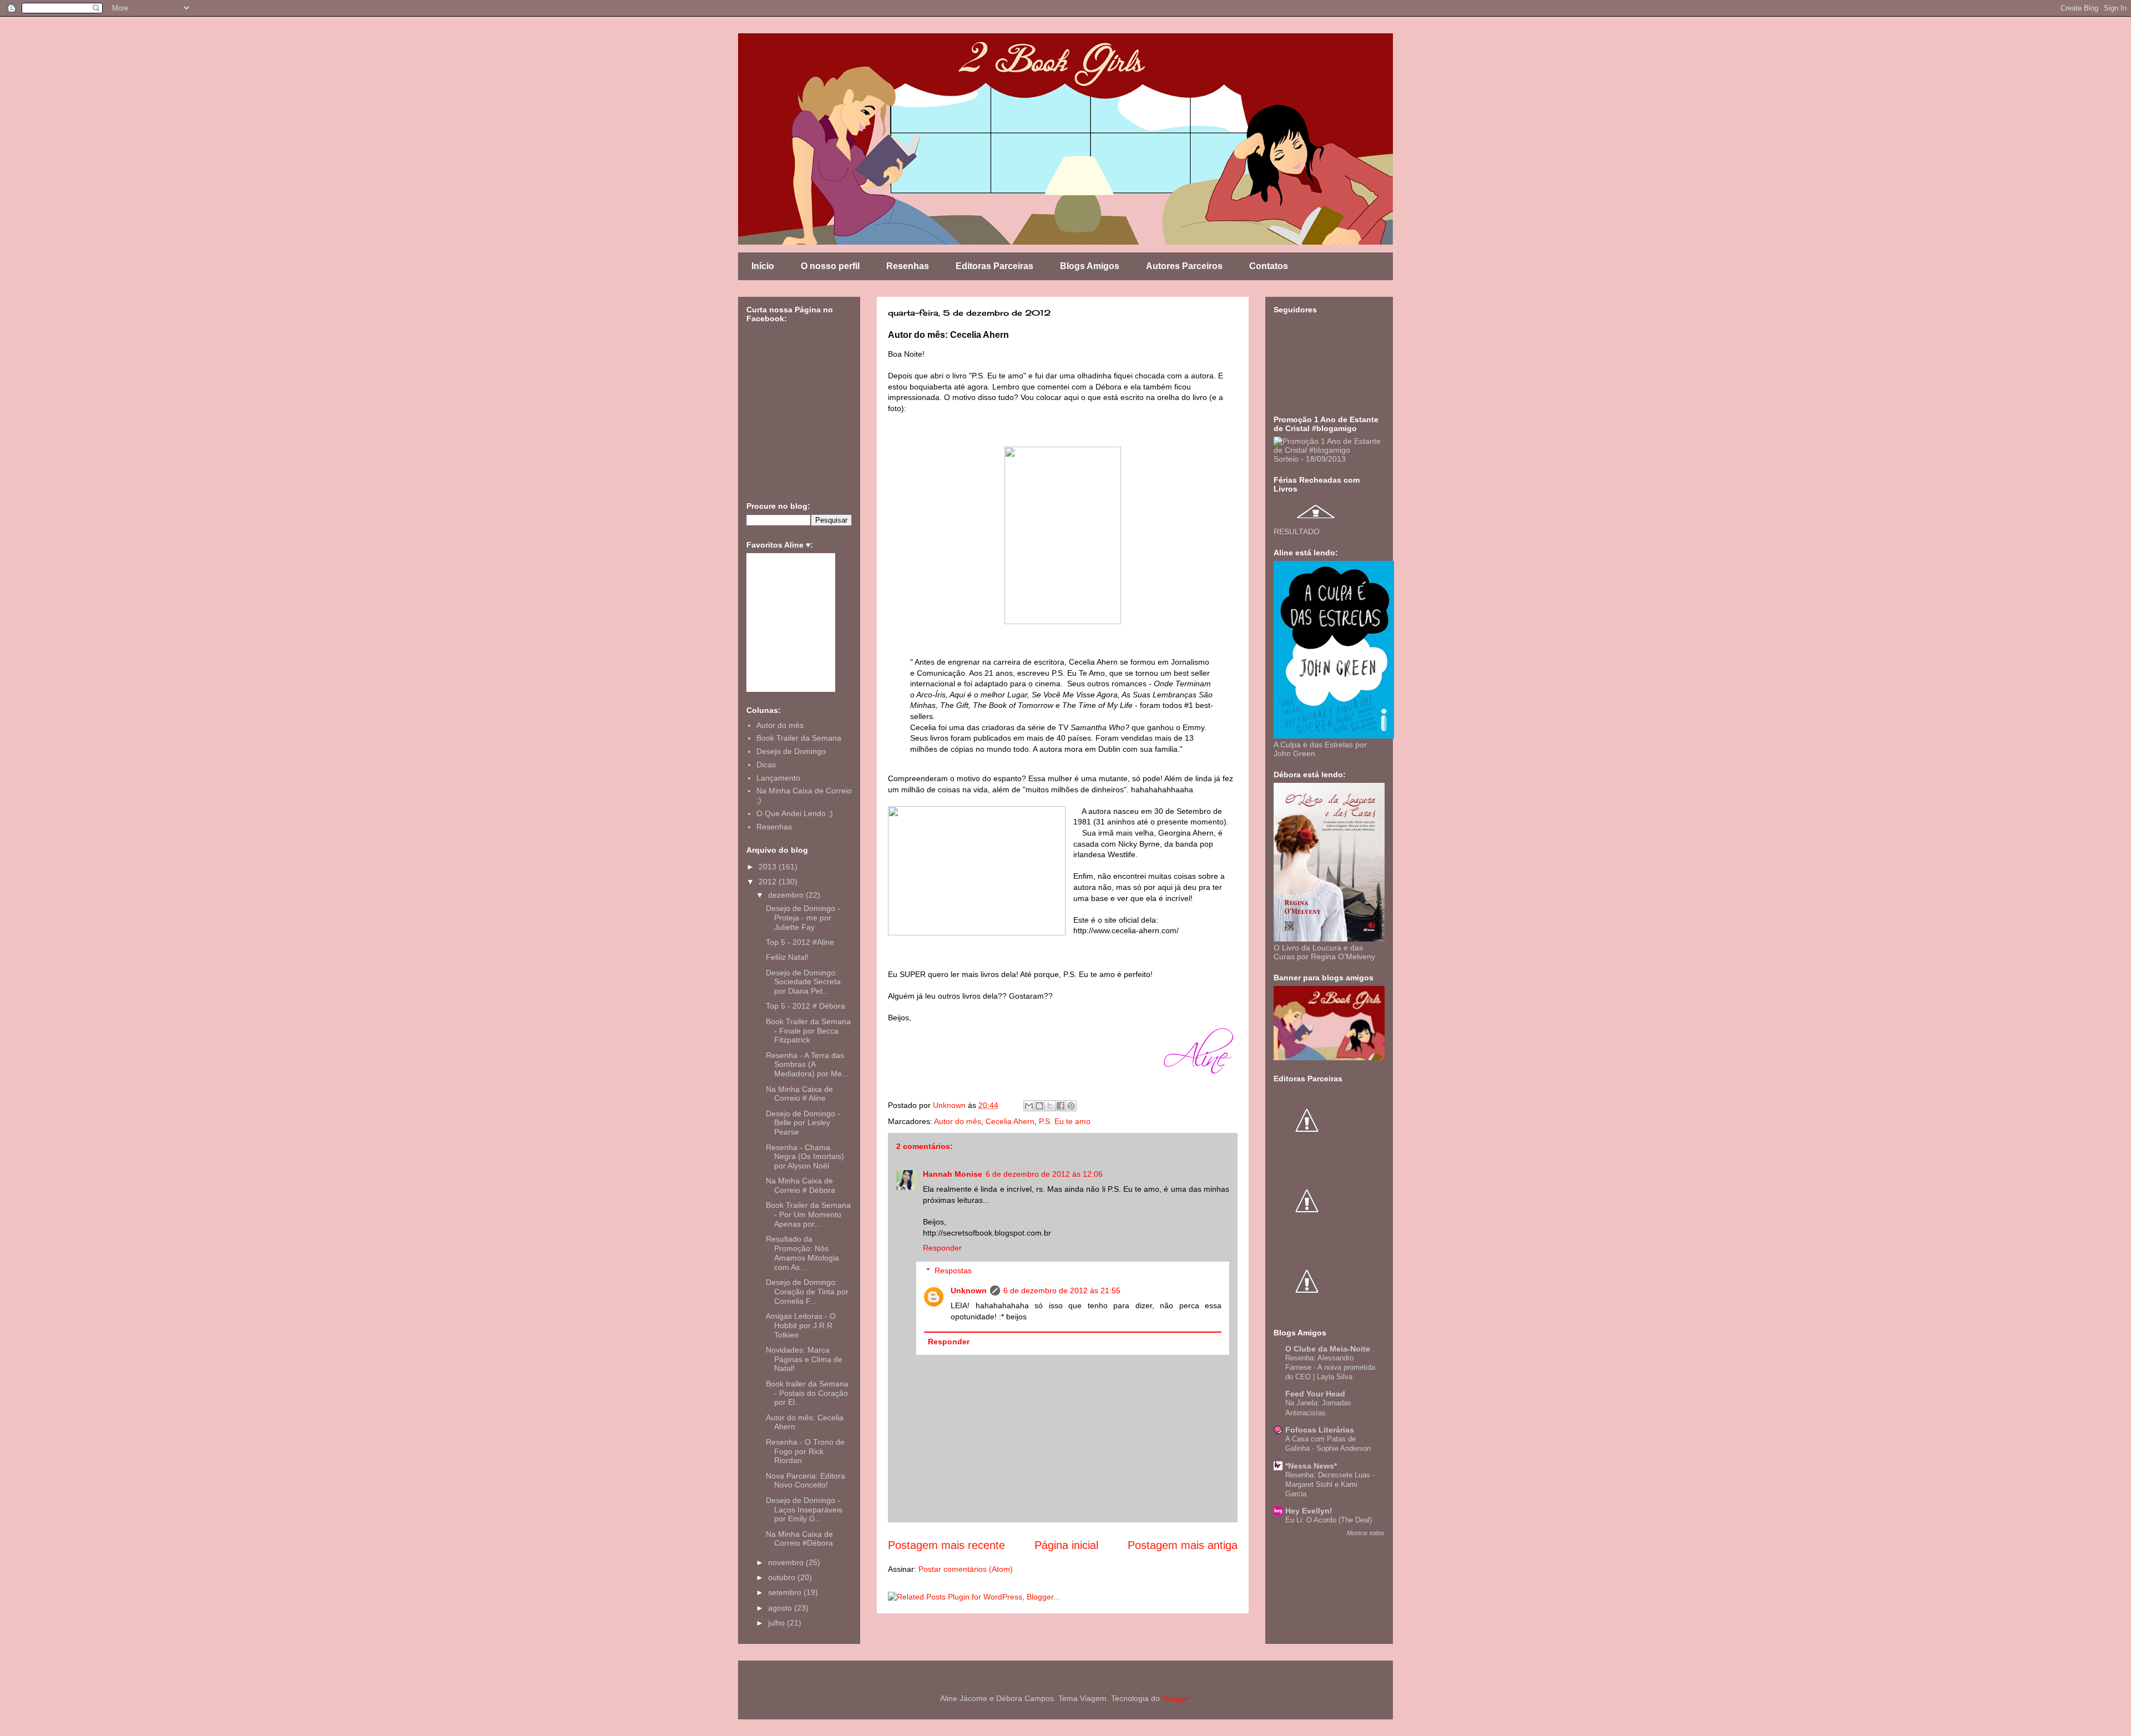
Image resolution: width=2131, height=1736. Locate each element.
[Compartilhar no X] (1050, 1106)
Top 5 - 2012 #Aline (800, 942)
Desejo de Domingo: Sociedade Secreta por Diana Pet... (803, 982)
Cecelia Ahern (1010, 1121)
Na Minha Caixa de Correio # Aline (799, 1094)
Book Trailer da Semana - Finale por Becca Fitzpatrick (808, 1031)
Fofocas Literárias (1320, 1430)
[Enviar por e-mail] (1029, 1106)
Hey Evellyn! (1309, 1511)
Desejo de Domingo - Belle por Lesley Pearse (803, 1123)
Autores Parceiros (1184, 266)
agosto (781, 1608)
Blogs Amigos (1090, 266)
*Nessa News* (1311, 1466)
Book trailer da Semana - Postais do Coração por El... (807, 1393)
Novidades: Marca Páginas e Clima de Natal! (804, 1359)
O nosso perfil (830, 266)
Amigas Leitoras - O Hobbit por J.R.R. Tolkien (801, 1325)
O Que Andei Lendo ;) (795, 813)
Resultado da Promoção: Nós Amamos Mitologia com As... (802, 1253)
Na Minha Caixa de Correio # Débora (801, 1185)
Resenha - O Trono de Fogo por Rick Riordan (805, 1451)
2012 (769, 882)
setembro (786, 1592)
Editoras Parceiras (994, 266)
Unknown (969, 1290)
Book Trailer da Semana (799, 738)
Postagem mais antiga (1183, 1545)
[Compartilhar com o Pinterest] (1071, 1106)
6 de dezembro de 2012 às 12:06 (1044, 1174)
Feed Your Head (1315, 1394)
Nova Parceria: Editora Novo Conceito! (806, 1481)
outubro (783, 1577)
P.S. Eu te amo (1065, 1121)
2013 (769, 867)
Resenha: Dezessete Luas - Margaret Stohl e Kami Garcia (1330, 1485)
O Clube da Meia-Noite (1328, 1349)
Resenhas (908, 266)
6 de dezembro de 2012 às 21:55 (1062, 1290)
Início (763, 266)
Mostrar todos (1366, 1533)
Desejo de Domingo (791, 751)
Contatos (1269, 266)
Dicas (766, 765)
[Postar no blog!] (1039, 1106)
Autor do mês (958, 1121)
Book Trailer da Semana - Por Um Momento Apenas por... (808, 1214)
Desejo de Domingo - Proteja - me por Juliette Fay (803, 918)
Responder (942, 1248)
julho (777, 1623)
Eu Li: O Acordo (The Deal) (1329, 1520)
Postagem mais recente (946, 1545)
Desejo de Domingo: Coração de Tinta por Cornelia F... (807, 1292)
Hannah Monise (953, 1174)
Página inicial (1066, 1545)
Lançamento (778, 778)
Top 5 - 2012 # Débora (806, 1006)
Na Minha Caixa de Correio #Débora (799, 1539)
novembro (787, 1562)
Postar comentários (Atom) (966, 1569)
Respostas (953, 1271)
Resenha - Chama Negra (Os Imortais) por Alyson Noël (805, 1157)
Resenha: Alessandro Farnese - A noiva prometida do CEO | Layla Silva (1330, 1368)
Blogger (1175, 1698)
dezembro (787, 895)
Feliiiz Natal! (787, 957)
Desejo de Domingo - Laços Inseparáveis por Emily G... (804, 1510)
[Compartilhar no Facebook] (1061, 1106)
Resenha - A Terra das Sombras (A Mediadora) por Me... (807, 1065)
